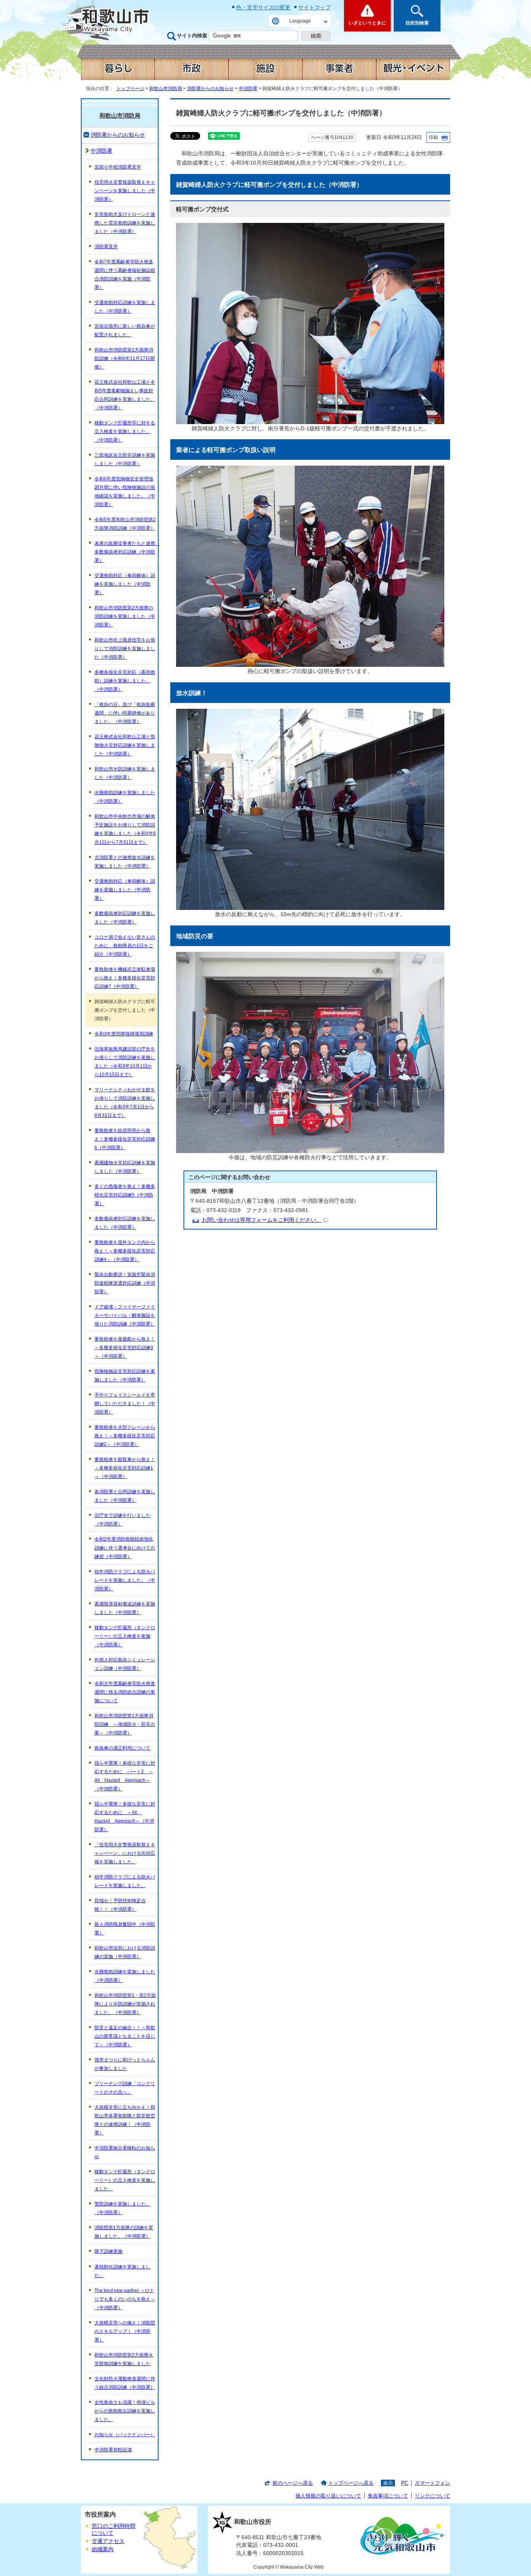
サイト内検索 (192, 36)
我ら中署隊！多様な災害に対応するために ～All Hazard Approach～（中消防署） (125, 1817)
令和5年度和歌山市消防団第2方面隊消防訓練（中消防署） (125, 524)
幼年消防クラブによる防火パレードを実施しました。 (125, 1881)
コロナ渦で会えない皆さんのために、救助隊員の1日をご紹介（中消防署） (125, 946)
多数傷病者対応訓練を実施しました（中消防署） (125, 918)
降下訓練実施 (108, 2251)
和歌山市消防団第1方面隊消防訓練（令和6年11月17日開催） (125, 358)
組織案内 (103, 2549)
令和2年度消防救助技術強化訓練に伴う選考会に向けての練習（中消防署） (125, 1548)
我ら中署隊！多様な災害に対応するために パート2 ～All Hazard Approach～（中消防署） (125, 1776)
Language (300, 21)
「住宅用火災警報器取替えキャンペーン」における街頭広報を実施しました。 (125, 1853)
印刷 (433, 137)
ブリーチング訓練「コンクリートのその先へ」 (125, 2088)
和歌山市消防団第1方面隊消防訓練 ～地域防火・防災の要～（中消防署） (125, 1724)
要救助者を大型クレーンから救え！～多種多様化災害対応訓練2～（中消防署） (125, 1436)
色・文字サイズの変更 (263, 7)
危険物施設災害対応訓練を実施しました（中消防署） (125, 1376)
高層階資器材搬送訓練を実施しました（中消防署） (125, 1608)
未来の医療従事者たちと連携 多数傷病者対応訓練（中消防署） (126, 552)
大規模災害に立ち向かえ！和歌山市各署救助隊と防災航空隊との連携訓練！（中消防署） (125, 2120)
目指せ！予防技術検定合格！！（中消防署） (120, 1905)
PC (405, 2483)
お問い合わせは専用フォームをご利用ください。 (262, 1220)
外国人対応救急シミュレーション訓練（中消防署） (125, 1664)
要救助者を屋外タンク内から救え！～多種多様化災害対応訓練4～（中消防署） (125, 1251)
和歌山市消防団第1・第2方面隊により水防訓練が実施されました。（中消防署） (125, 2004)
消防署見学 (106, 247)
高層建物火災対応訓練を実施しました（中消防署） (125, 1167)
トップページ (130, 89)
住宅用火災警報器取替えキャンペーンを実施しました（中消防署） (125, 191)
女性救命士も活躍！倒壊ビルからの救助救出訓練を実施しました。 (125, 2411)
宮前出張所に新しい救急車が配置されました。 (125, 330)
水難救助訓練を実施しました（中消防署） (125, 797)
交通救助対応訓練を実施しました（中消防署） (125, 307)
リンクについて (432, 2496)
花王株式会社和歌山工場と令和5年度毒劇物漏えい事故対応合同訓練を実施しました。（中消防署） (125, 395)
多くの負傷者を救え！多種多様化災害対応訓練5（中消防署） (125, 1195)
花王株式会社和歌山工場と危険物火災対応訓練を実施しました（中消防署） (125, 745)
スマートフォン (432, 2483)
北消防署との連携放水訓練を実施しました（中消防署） (125, 862)
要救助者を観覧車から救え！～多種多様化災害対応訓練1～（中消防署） (125, 1468)
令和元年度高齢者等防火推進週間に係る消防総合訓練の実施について (125, 1692)
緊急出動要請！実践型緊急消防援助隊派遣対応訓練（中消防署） (125, 1283)
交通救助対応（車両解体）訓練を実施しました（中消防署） (125, 584)
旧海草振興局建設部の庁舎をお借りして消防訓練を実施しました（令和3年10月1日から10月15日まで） (125, 1062)
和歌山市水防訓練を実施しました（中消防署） (125, 773)
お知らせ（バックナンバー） (125, 2435)
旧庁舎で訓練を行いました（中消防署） (122, 1520)
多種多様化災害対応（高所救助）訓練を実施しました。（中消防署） (125, 681)
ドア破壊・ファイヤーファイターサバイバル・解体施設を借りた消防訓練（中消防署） (125, 1315)
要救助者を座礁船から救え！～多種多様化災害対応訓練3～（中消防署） (125, 1348)
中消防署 (248, 89)
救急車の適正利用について (122, 1748)
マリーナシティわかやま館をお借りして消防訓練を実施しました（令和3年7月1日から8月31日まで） (125, 1103)
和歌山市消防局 (166, 89)
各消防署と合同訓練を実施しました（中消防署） (125, 1496)
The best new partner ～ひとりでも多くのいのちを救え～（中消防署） (125, 2299)
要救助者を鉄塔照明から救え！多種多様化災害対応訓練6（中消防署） (125, 1139)
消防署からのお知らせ (210, 89)
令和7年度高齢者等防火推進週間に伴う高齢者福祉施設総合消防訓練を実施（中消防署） (125, 275)
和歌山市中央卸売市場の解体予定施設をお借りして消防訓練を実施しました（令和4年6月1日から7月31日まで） (125, 829)
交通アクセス (108, 2541)
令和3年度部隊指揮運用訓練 (124, 1034)
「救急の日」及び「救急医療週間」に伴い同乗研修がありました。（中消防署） (125, 713)
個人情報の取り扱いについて (328, 2496)
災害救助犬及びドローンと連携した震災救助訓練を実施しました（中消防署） (125, 223)
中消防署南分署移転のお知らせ (125, 2152)
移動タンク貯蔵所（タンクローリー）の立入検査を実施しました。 (125, 2180)
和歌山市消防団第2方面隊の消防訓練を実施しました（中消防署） (125, 616)
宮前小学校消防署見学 (118, 167)
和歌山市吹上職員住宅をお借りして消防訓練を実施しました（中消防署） (125, 649)
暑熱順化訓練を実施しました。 (122, 2271)
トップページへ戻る (351, 2483)
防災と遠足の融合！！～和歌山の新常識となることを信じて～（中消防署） (125, 2036)
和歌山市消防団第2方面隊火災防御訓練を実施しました (124, 2359)
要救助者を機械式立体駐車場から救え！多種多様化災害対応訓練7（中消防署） (125, 978)
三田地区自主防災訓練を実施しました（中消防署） (125, 459)
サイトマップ (314, 7)
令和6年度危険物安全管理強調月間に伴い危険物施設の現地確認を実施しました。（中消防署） (125, 492)
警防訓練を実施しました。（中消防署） (122, 2208)
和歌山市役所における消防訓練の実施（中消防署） (125, 1952)
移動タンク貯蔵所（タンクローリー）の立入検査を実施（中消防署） (125, 1636)
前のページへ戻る (293, 2483)
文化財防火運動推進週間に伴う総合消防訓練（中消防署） (125, 2383)
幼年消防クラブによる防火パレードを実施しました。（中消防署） (125, 1580)
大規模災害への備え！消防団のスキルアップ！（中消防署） (125, 2331)
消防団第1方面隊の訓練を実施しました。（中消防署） (124, 2232)
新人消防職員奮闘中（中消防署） (125, 1929)
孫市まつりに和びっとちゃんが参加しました (125, 2064)
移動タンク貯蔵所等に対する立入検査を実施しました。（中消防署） (125, 431)
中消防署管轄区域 (113, 2450)
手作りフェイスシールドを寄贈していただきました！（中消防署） (125, 1404)
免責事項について (388, 2496)
